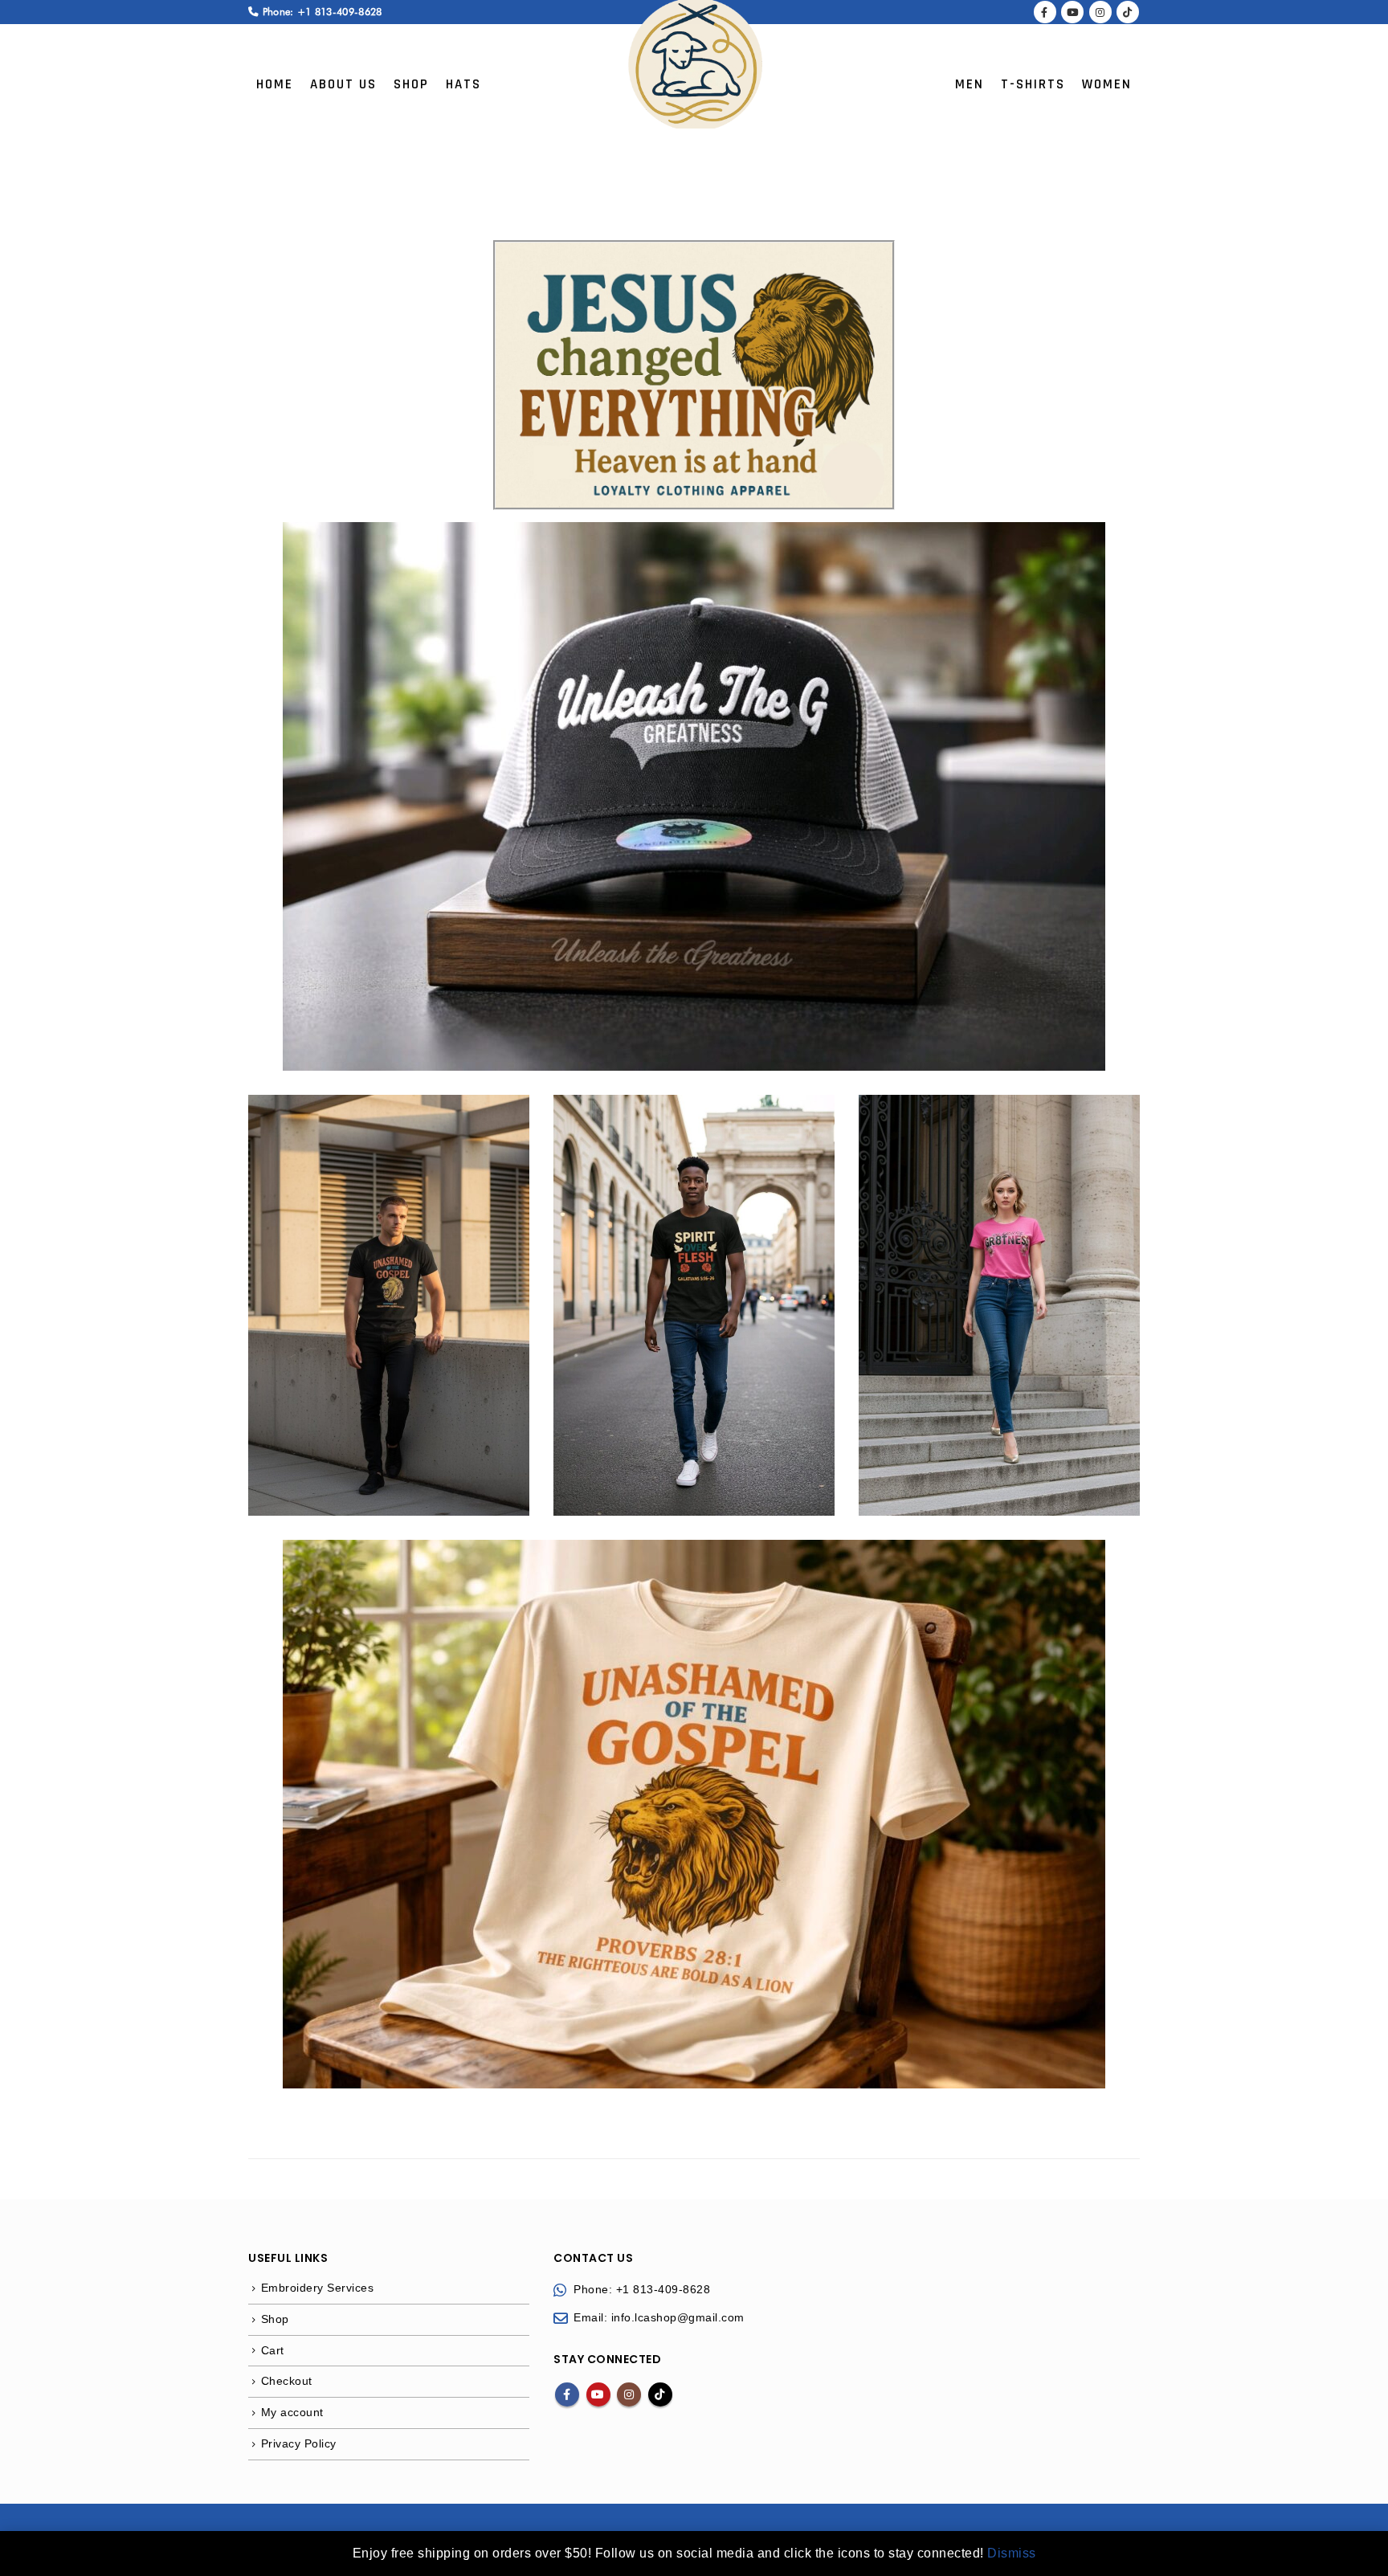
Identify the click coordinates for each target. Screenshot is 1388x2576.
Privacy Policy (299, 2443)
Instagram (629, 2394)
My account (292, 2412)
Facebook (567, 2394)
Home (275, 84)
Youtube (598, 2394)
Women (1107, 84)
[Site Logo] (694, 64)
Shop (411, 84)
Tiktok (660, 2394)
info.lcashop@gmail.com (678, 2317)
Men (970, 84)
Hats (463, 84)
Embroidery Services (318, 2288)
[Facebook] (1045, 12)
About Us (343, 84)
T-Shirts (1033, 84)
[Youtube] (1072, 12)
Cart (273, 2350)
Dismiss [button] (1012, 2553)
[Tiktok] (1128, 12)
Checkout (287, 2381)
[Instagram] (1100, 12)
